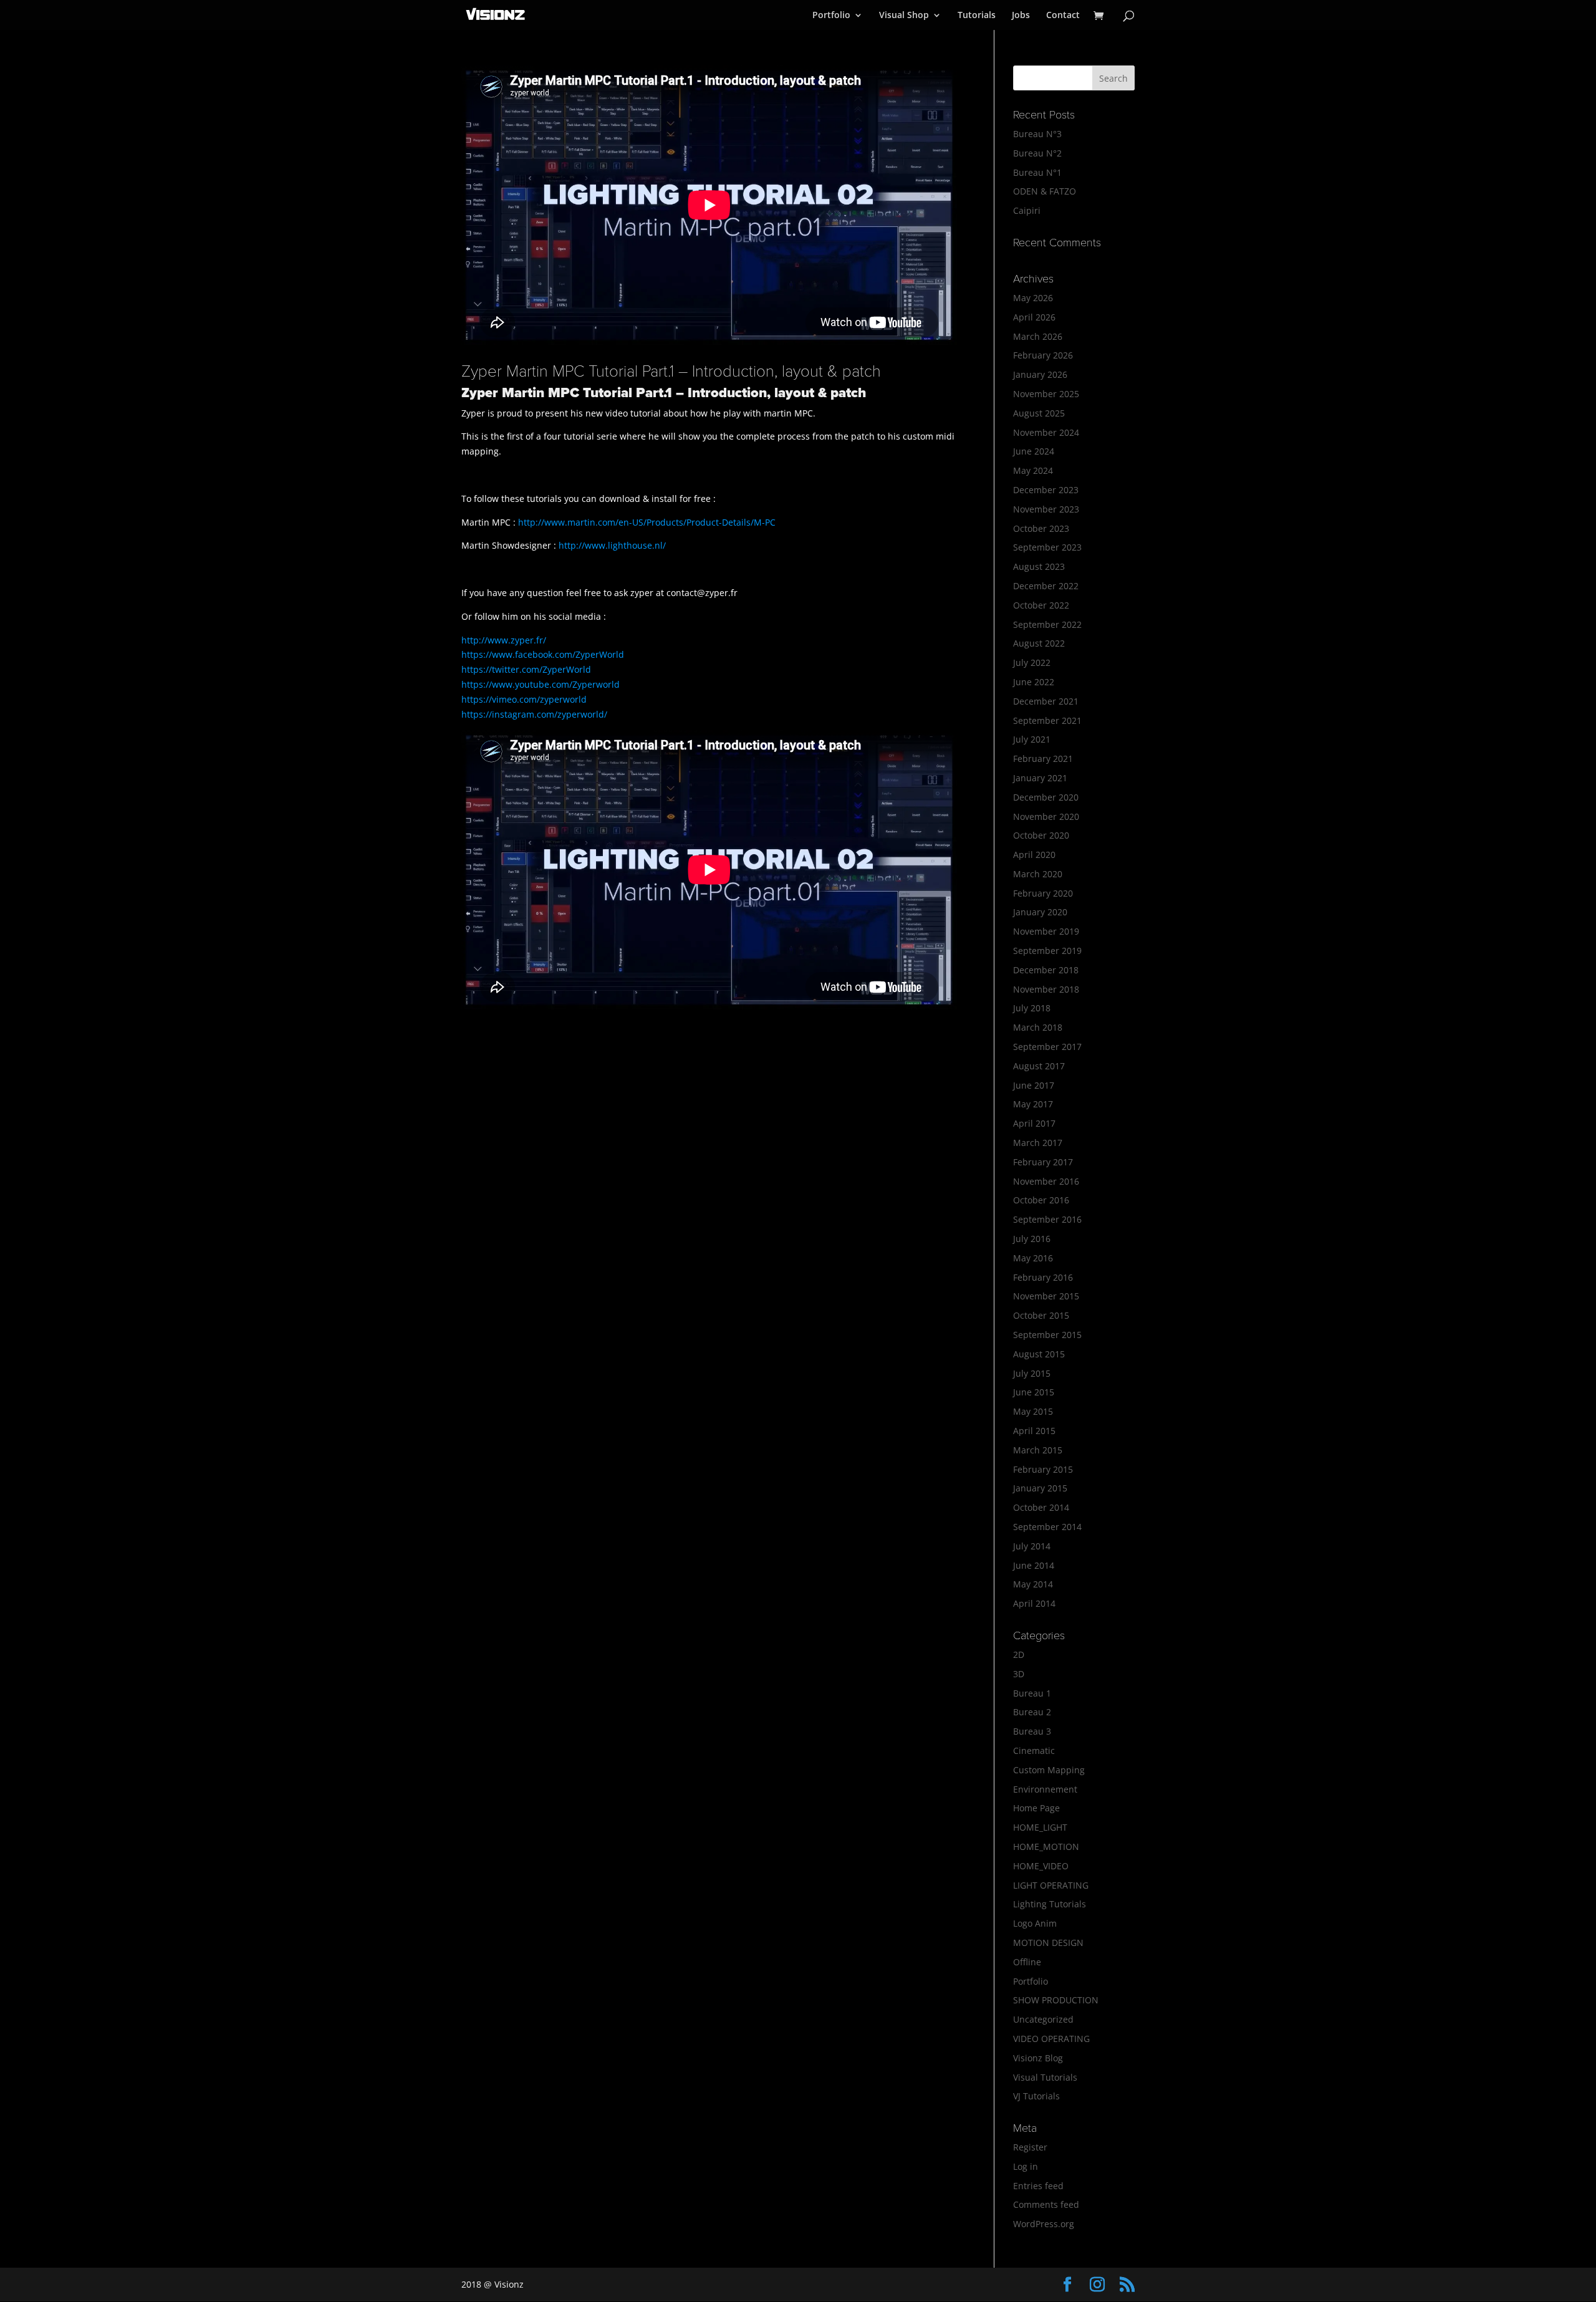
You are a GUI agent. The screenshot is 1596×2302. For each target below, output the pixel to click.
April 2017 (1034, 1123)
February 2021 (1043, 759)
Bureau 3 (1032, 1731)
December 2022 (1046, 586)
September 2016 (1047, 1219)
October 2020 (1041, 835)
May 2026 (1033, 298)
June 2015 (1034, 1392)
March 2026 (1038, 336)
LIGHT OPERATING (1051, 1885)
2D (1019, 1654)
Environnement (1045, 1789)
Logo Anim (1035, 1923)
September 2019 (1047, 951)
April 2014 (1034, 1603)
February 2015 (1043, 1469)
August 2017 (1039, 1066)
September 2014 (1047, 1527)
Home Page (1036, 1808)
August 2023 (1039, 566)
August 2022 (1039, 643)
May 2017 (1033, 1104)
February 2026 (1043, 355)
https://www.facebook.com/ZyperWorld (543, 654)
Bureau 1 (1032, 1693)
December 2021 (1046, 701)
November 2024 (1046, 432)
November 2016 (1046, 1181)
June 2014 (1034, 1565)
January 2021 (1040, 778)
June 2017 (1034, 1085)
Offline (1027, 1962)
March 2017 (1038, 1143)
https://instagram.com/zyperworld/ (534, 714)
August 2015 (1039, 1354)
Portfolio (831, 16)
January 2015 (1040, 1488)
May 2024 (1033, 470)
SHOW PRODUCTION (1056, 2000)
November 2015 (1046, 1296)
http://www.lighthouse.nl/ (612, 545)
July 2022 (1032, 662)
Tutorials (977, 16)
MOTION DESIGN (1048, 1943)
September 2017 (1047, 1047)
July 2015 (1032, 1373)
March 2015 (1038, 1450)
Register (1030, 2147)
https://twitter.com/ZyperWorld (526, 669)
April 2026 (1034, 317)
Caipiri (1027, 210)
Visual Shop (904, 16)
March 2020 (1038, 874)
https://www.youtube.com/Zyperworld (541, 684)
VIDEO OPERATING (1051, 2039)
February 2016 (1043, 1277)
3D (1019, 1674)
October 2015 (1041, 1315)
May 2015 (1033, 1411)
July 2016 (1032, 1239)
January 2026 (1040, 374)
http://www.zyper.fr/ (504, 640)
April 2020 (1034, 855)
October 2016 (1041, 1200)
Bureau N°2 (1037, 153)
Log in (1026, 2166)
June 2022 (1034, 682)
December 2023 (1046, 490)
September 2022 (1047, 624)
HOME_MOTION (1046, 1847)
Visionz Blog (1038, 2058)
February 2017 (1043, 1162)
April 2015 (1034, 1431)
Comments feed (1046, 2204)
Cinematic (1034, 1751)
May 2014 (1033, 1584)
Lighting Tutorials (1050, 1904)
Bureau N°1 (1037, 172)
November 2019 (1046, 931)
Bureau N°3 (1037, 134)
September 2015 (1047, 1335)
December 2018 (1046, 970)
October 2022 (1041, 605)
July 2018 (1032, 1008)
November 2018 (1046, 989)
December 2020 (1046, 797)
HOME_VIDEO (1041, 1866)
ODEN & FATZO (1045, 191)
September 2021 (1047, 720)
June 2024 (1034, 451)
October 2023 (1041, 528)
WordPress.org (1044, 2224)
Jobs (1021, 16)
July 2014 (1032, 1546)
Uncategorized (1043, 2019)
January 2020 (1040, 912)
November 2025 (1046, 394)
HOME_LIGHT (1040, 1827)
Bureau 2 (1032, 1712)
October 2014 (1041, 1507)
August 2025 (1039, 413)
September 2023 (1047, 547)
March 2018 (1038, 1027)
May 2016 (1033, 1258)
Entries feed (1038, 2186)
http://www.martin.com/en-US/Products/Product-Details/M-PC (647, 522)
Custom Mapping (1049, 1770)
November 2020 (1046, 816)
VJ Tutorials (1036, 2096)
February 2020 (1043, 893)
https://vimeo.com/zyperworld (524, 699)
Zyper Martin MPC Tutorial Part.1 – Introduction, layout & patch (671, 371)
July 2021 (1032, 739)
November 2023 (1046, 509)
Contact (1063, 16)
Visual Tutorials (1045, 2077)
